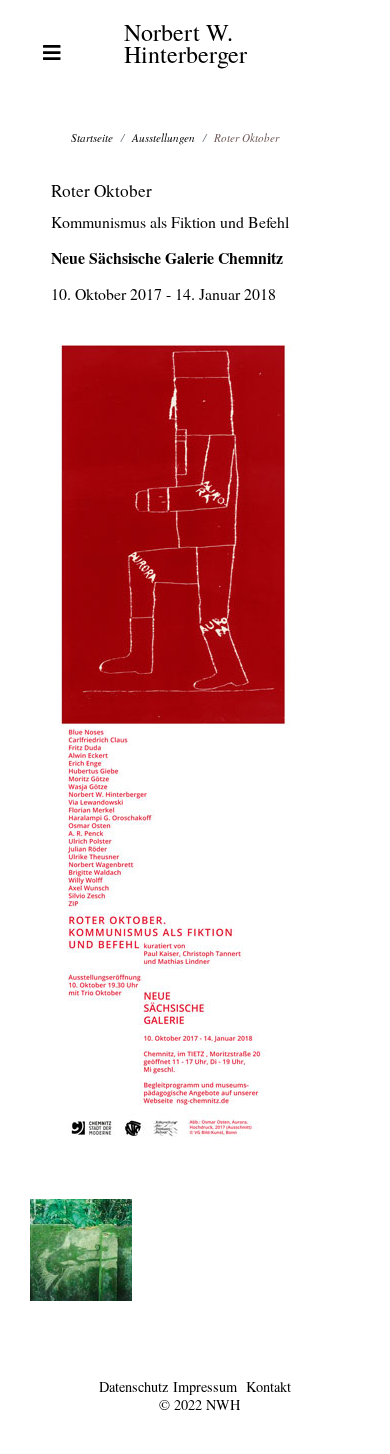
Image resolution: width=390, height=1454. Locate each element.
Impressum (205, 1386)
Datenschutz (133, 1386)
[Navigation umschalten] (52, 53)
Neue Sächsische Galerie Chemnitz (167, 257)
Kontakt (268, 1386)
